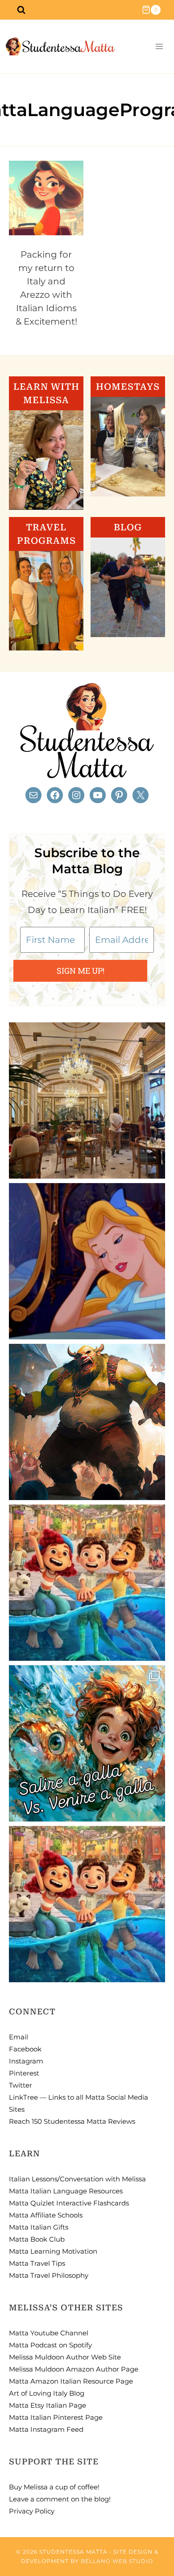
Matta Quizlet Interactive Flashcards (69, 2203)
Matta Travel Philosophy (49, 2275)
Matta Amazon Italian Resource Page (71, 2381)
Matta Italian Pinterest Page (56, 2417)
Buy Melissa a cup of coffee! (54, 2487)
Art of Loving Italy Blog (47, 2393)
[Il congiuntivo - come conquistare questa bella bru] (87, 1422)
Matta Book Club (37, 2239)
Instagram (26, 2061)
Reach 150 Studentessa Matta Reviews (72, 2121)
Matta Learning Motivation (53, 2251)
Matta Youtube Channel (49, 2333)
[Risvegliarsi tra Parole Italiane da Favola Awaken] (87, 1261)
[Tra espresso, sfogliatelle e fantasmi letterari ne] (87, 1100)
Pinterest (24, 2073)
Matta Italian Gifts (39, 2227)
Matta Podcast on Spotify (50, 2345)
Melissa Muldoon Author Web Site (65, 2357)
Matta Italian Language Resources (66, 2191)
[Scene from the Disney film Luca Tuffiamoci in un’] (87, 1583)
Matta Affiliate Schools (46, 2215)
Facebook (25, 2049)
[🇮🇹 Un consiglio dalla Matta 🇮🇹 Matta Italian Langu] (87, 1743)
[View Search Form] (21, 10)
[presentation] (46, 198)
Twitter (21, 2085)
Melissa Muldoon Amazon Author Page (74, 2369)
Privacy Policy (32, 2511)
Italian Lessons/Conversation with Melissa (77, 2179)
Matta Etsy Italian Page (48, 2405)
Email (19, 2037)
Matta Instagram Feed (46, 2429)
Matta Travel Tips (37, 2263)
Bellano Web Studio (117, 2561)
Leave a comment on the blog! (60, 2499)
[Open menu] (159, 47)
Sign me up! (81, 971)
